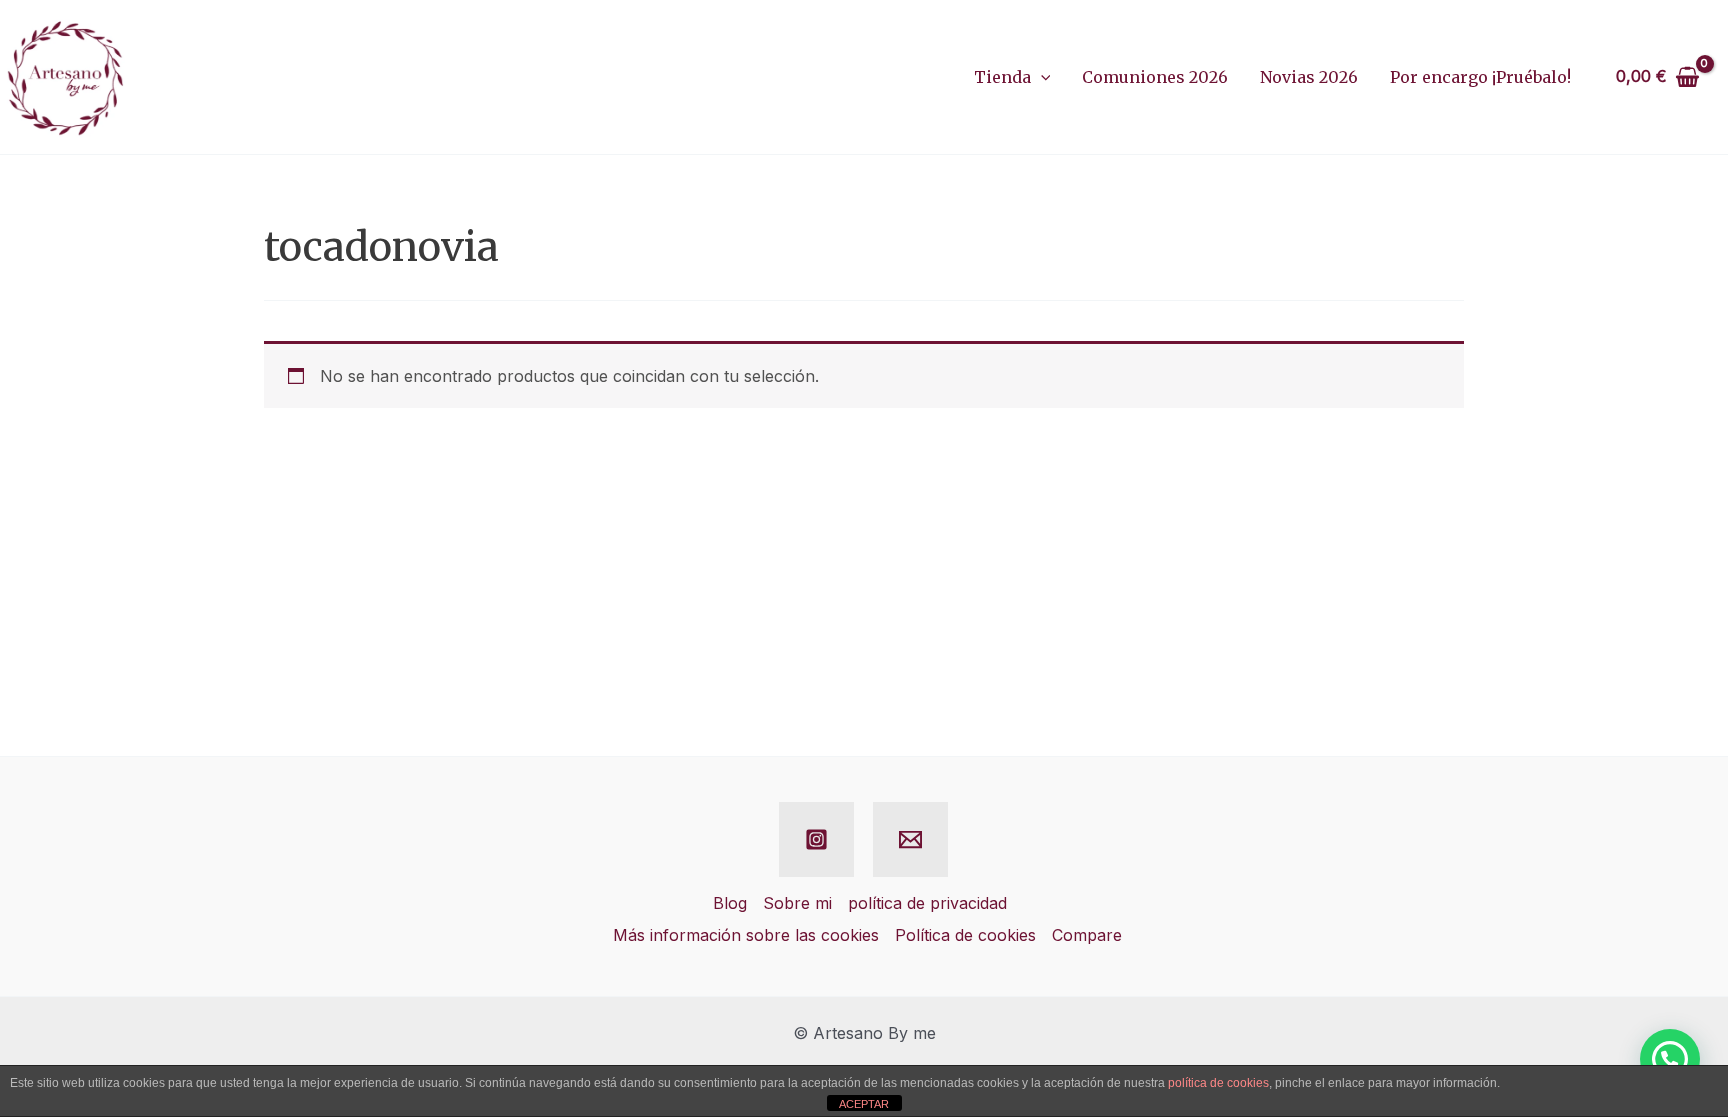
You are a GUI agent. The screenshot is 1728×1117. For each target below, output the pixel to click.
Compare (1087, 935)
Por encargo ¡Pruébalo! (1480, 77)
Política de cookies (965, 935)
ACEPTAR (864, 1104)
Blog (730, 903)
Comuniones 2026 (1155, 77)
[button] (1041, 77)
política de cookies (1218, 1083)
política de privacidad (927, 903)
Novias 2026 (1309, 77)
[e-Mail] (910, 839)
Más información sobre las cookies (746, 935)
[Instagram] (816, 839)
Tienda (1002, 77)
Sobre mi (797, 903)
